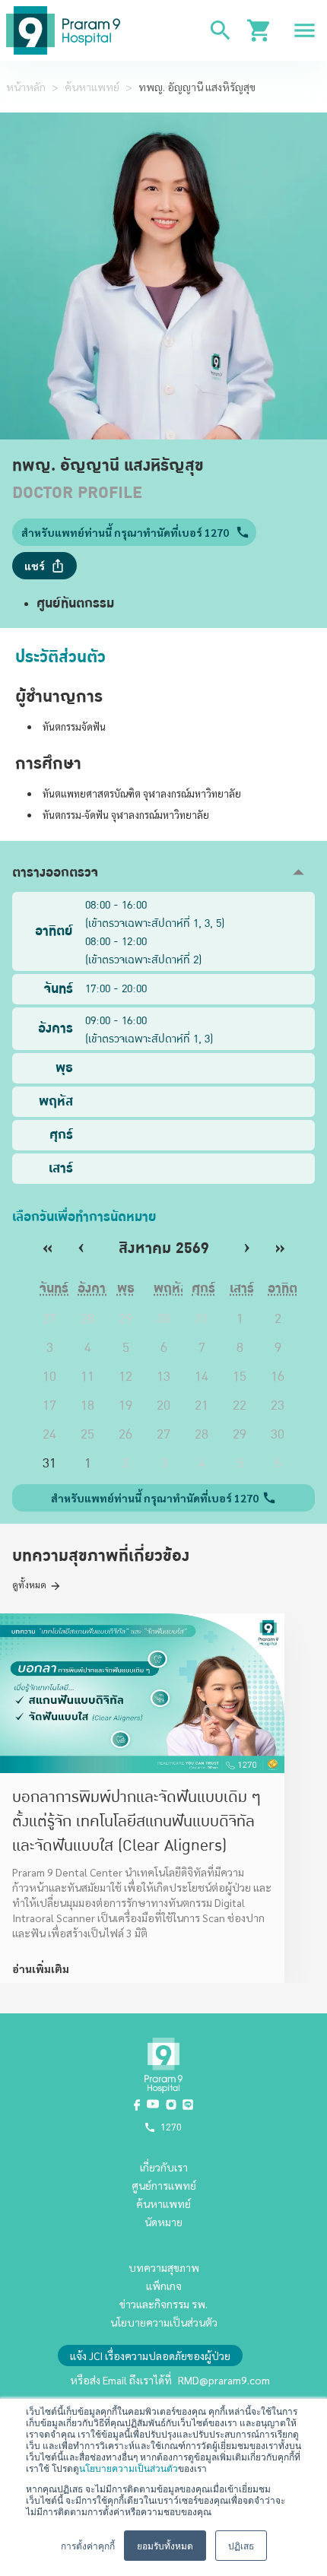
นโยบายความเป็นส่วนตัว (129, 2468)
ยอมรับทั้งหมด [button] (165, 2545)
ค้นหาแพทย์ (92, 87)
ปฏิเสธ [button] (241, 2545)
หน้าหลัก (26, 87)
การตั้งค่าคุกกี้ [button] (88, 2545)
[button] (163, 872)
